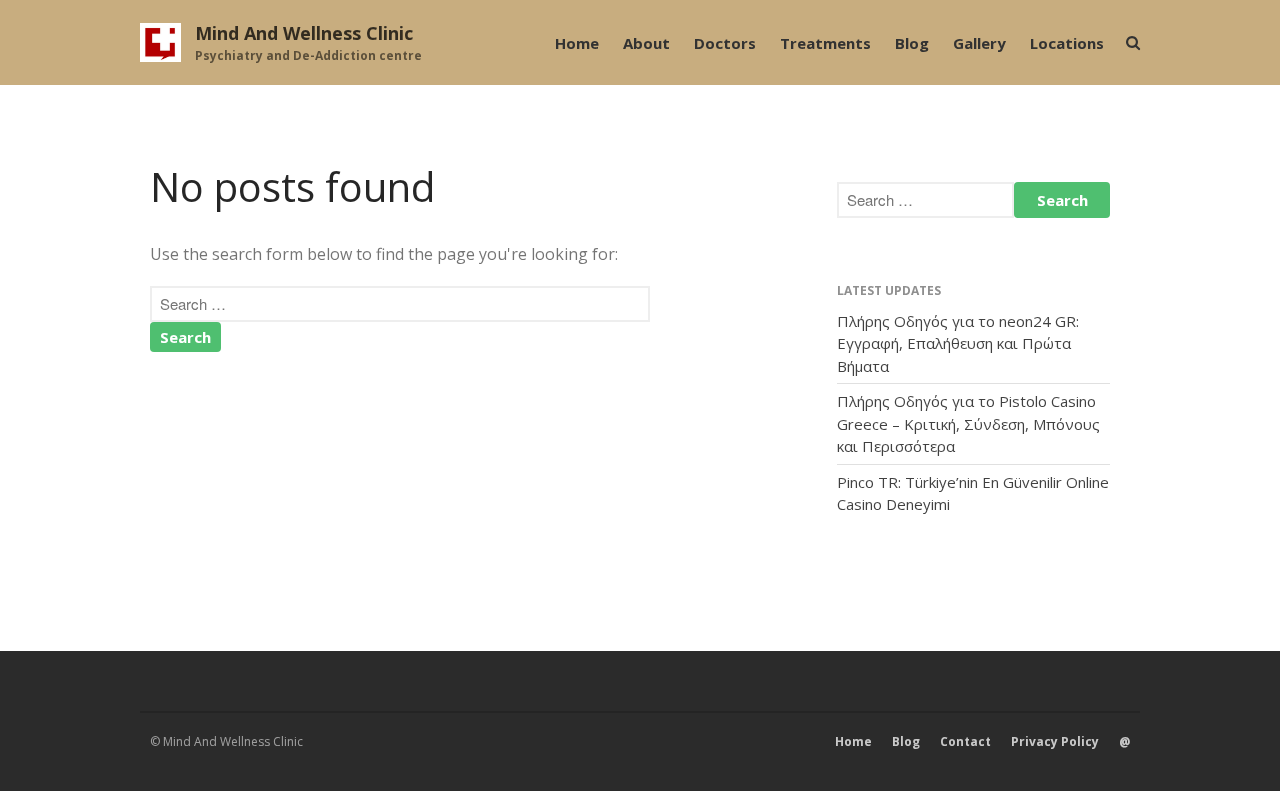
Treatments (825, 43)
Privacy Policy (1055, 741)
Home (577, 43)
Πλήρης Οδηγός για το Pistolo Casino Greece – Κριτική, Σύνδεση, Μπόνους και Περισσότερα (968, 423)
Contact (965, 741)
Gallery (979, 43)
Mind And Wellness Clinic (304, 33)
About (646, 43)
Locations (1067, 43)
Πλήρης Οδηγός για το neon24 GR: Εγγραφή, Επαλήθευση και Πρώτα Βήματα (958, 343)
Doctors (725, 43)
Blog (912, 43)
